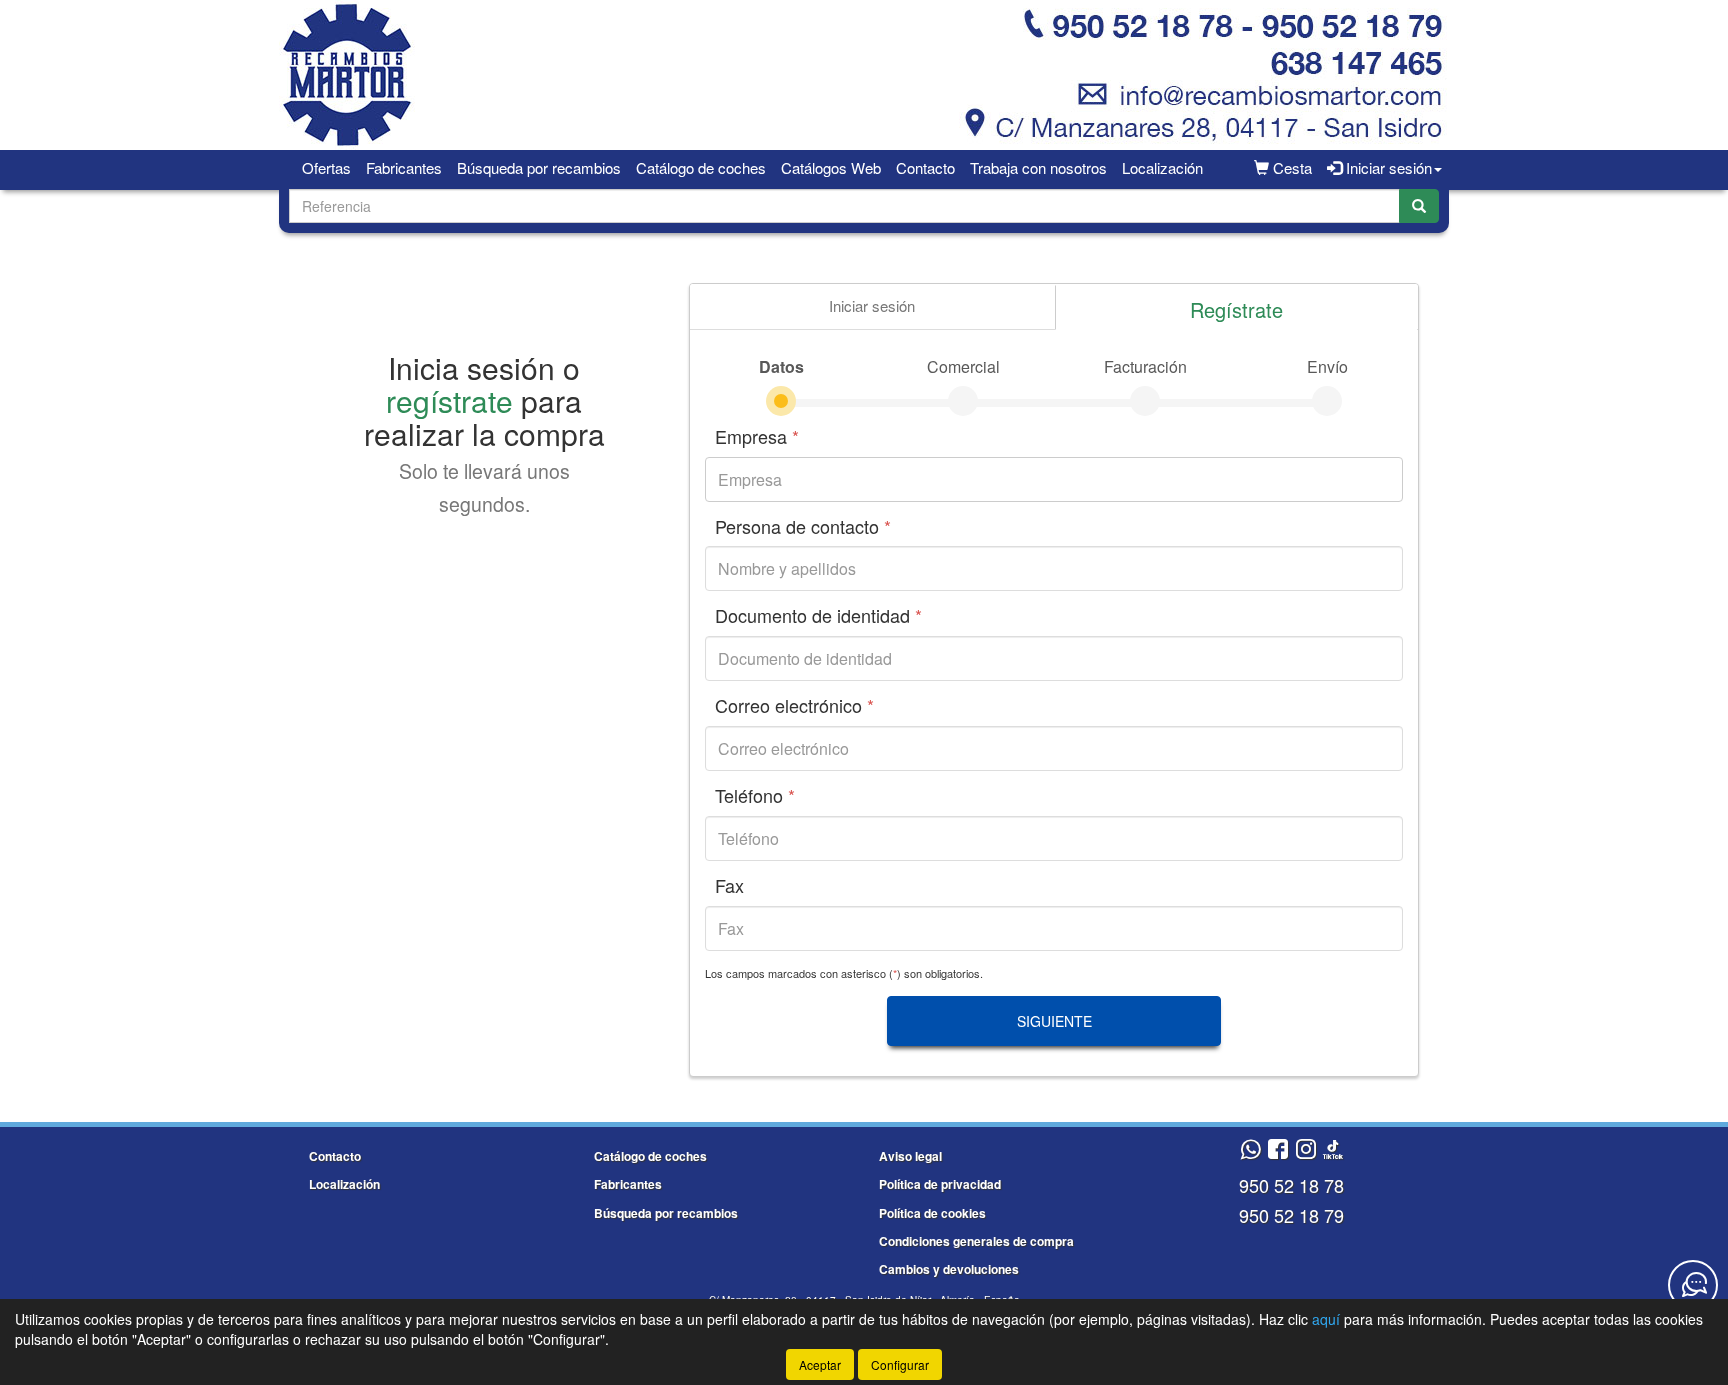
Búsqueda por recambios (539, 167)
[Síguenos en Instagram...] (1306, 1150)
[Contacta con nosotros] (1693, 1285)
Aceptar (820, 1364)
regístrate (449, 400)
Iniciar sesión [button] (1387, 167)
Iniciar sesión (872, 305)
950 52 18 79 (1291, 1215)
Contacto (925, 167)
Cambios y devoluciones (949, 1269)
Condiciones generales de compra (976, 1241)
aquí (1326, 1319)
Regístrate (1236, 309)
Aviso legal (910, 1156)
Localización (1162, 167)
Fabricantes (404, 167)
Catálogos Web (831, 167)
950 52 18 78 (1291, 1185)
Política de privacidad (940, 1184)
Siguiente (1054, 1021)
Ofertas (326, 167)
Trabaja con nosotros (1038, 167)
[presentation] (872, 306)
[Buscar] (1419, 206)
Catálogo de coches (701, 167)
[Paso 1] (781, 401)
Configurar (900, 1364)
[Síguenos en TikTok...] (1333, 1150)
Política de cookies (932, 1213)
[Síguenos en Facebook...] (1278, 1150)
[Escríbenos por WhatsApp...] (1250, 1150)
